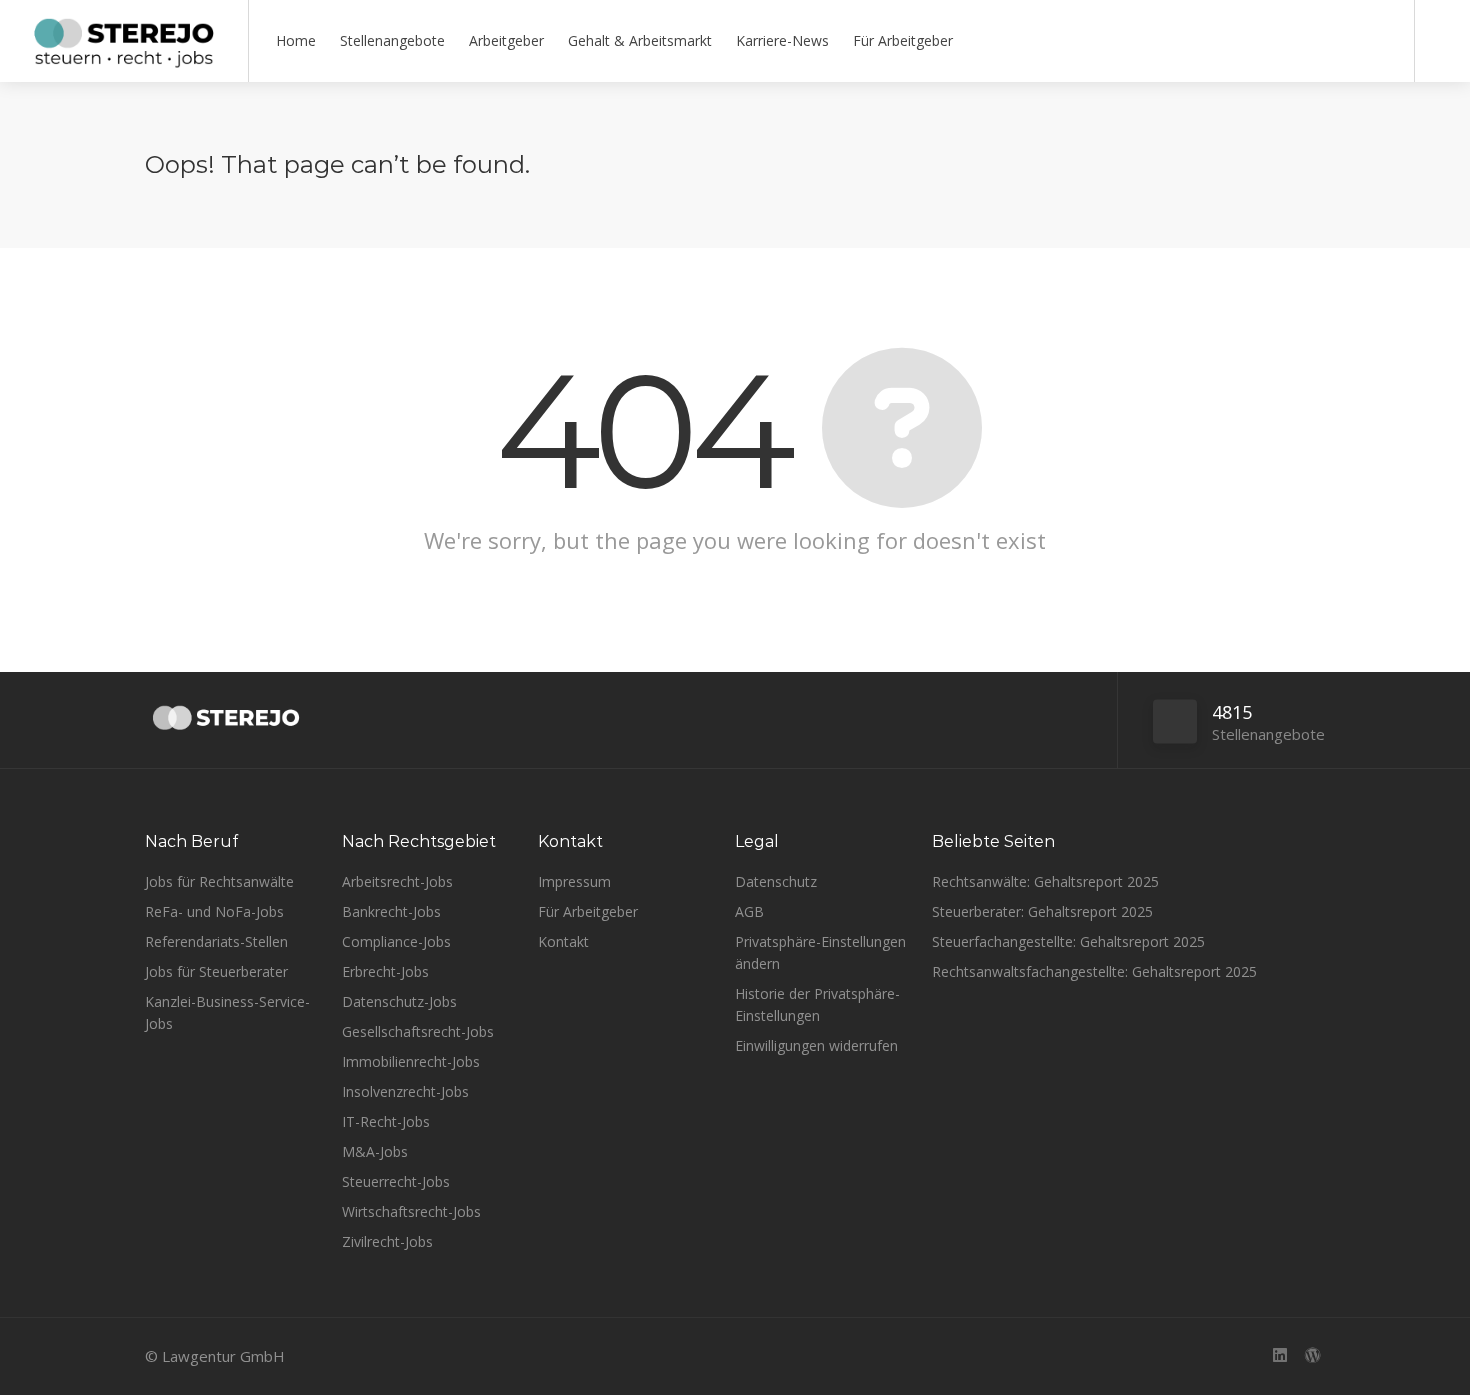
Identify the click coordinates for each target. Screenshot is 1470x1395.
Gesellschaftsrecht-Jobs (418, 1031)
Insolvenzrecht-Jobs (405, 1091)
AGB (749, 911)
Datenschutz (776, 881)
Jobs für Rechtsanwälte (219, 881)
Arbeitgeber (506, 40)
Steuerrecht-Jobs (396, 1181)
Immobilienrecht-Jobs (411, 1061)
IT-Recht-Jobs (386, 1121)
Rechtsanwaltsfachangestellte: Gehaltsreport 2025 (1094, 971)
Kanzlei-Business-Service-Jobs (227, 1012)
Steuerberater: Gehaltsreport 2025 (1042, 911)
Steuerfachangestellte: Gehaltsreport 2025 (1068, 941)
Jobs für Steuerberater (216, 971)
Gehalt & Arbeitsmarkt (640, 40)
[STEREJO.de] (124, 60)
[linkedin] (1279, 1356)
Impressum (574, 881)
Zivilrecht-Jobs (387, 1241)
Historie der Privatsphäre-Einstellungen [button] (817, 1004)
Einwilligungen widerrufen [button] (816, 1045)
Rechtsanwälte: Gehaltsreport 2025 (1045, 881)
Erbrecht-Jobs (385, 971)
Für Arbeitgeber (903, 40)
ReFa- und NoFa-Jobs (214, 911)
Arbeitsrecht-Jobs (397, 881)
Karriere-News (782, 40)
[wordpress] (1312, 1356)
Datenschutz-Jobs (399, 1001)
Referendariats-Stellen (216, 941)
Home (296, 40)
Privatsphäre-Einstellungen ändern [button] (820, 952)
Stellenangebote (392, 40)
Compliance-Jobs (396, 941)
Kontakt (563, 941)
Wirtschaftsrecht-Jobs (411, 1211)
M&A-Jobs (375, 1151)
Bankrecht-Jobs (391, 911)
